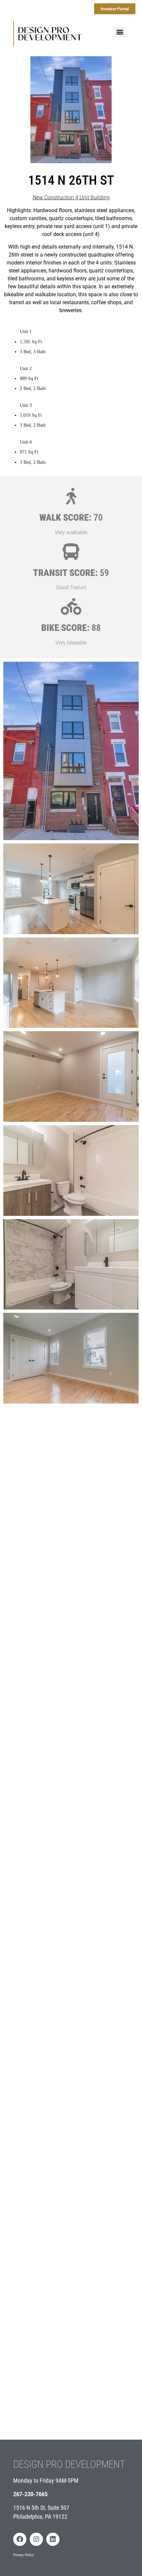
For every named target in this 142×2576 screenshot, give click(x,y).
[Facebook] (20, 2539)
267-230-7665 (30, 2494)
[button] (120, 32)
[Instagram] (36, 2539)
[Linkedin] (53, 2539)
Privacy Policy (24, 2555)
